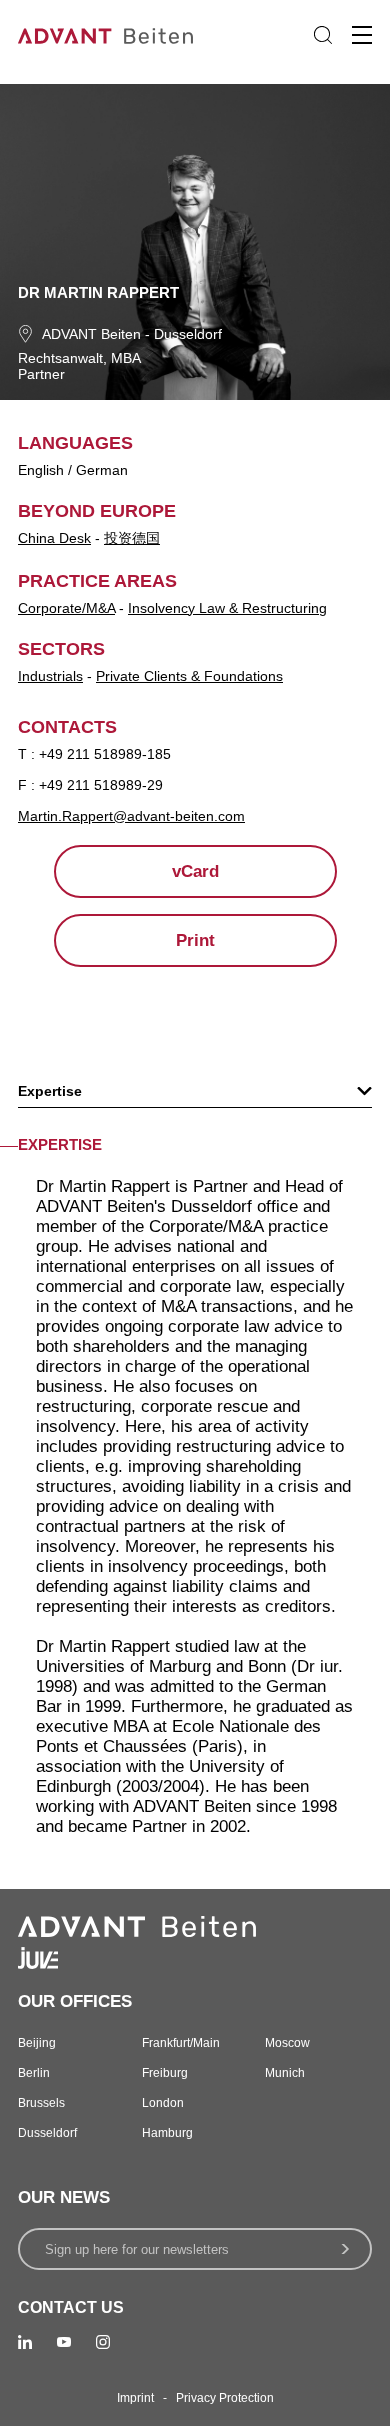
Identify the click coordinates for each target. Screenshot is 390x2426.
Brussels (41, 2103)
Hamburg (167, 2133)
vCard (195, 871)
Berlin (34, 2073)
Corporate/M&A (66, 608)
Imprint (135, 2398)
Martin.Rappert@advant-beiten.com (131, 816)
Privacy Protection (225, 2398)
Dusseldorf (188, 334)
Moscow (287, 2043)
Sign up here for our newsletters (137, 2249)
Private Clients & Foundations (189, 676)
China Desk (54, 538)
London (163, 2103)
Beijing (37, 2043)
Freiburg (165, 2073)
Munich (285, 2073)
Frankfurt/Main (181, 2043)
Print (195, 940)
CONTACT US (71, 2307)
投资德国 (132, 538)
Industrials (50, 676)
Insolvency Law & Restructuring (227, 608)
